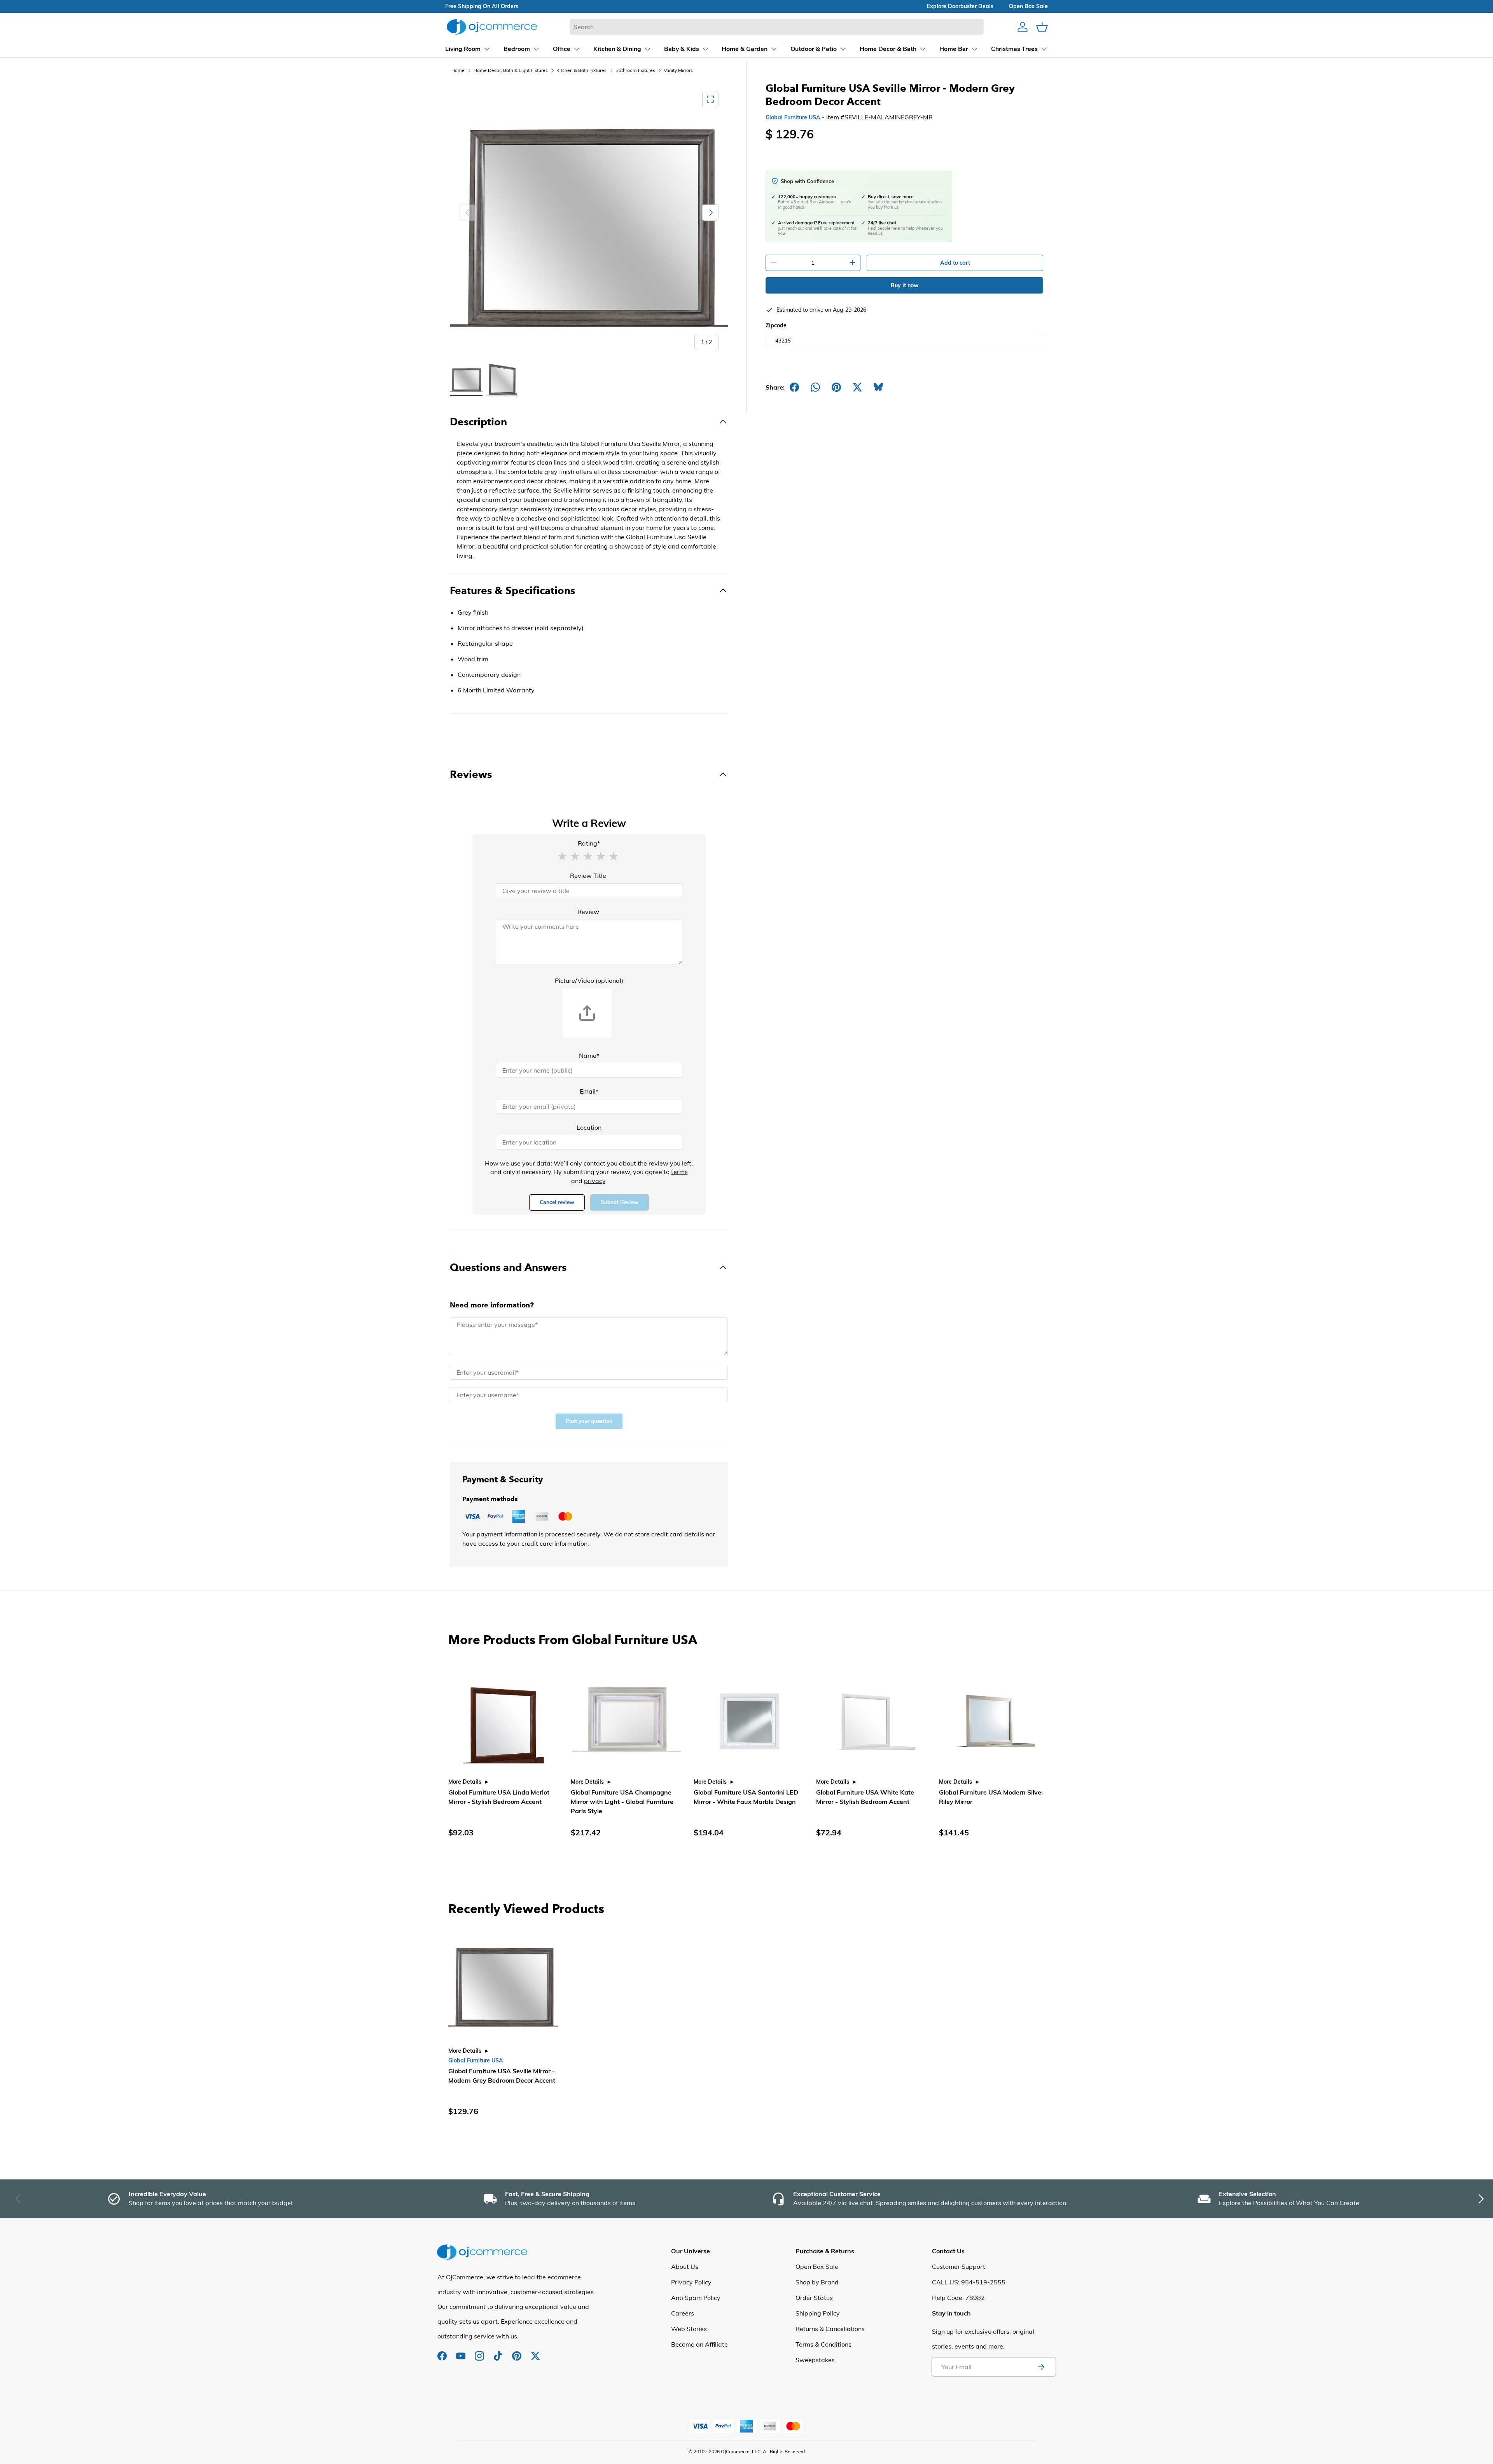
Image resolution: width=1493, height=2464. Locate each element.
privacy (595, 1181)
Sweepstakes (815, 2360)
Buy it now (905, 285)
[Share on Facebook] (794, 387)
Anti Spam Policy (696, 2298)
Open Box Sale (817, 2267)
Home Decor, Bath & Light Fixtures (511, 70)
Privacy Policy (691, 2282)
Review (588, 912)
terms (679, 1172)
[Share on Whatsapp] (815, 387)
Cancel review (557, 1202)
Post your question (589, 1421)
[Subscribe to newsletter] (1041, 2367)
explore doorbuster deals (960, 6)
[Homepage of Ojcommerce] (492, 27)
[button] (562, 856)
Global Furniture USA (793, 117)
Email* (589, 1091)
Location (589, 1127)
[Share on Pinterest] (836, 387)
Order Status (814, 2298)
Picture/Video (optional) (589, 980)
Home (458, 70)
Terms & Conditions (823, 2344)
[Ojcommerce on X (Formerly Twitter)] (535, 2352)
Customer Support (959, 2267)
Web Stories (689, 2329)
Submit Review (620, 1202)
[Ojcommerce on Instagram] (480, 2352)
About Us (685, 2267)
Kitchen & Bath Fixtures (581, 70)
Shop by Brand (817, 2282)
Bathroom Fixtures (635, 70)
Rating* (589, 843)
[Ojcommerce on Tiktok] (499, 2352)
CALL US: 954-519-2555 (969, 2282)
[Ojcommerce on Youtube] (462, 2352)
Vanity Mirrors (678, 70)
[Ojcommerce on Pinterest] (517, 2352)
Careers (683, 2313)
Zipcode (776, 325)
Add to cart (955, 263)
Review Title (588, 876)
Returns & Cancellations (830, 2329)
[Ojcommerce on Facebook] (443, 2352)
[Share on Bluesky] (878, 387)
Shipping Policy (818, 2313)
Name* (589, 1056)
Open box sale (1028, 6)
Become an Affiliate (699, 2344)
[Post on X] (857, 387)
